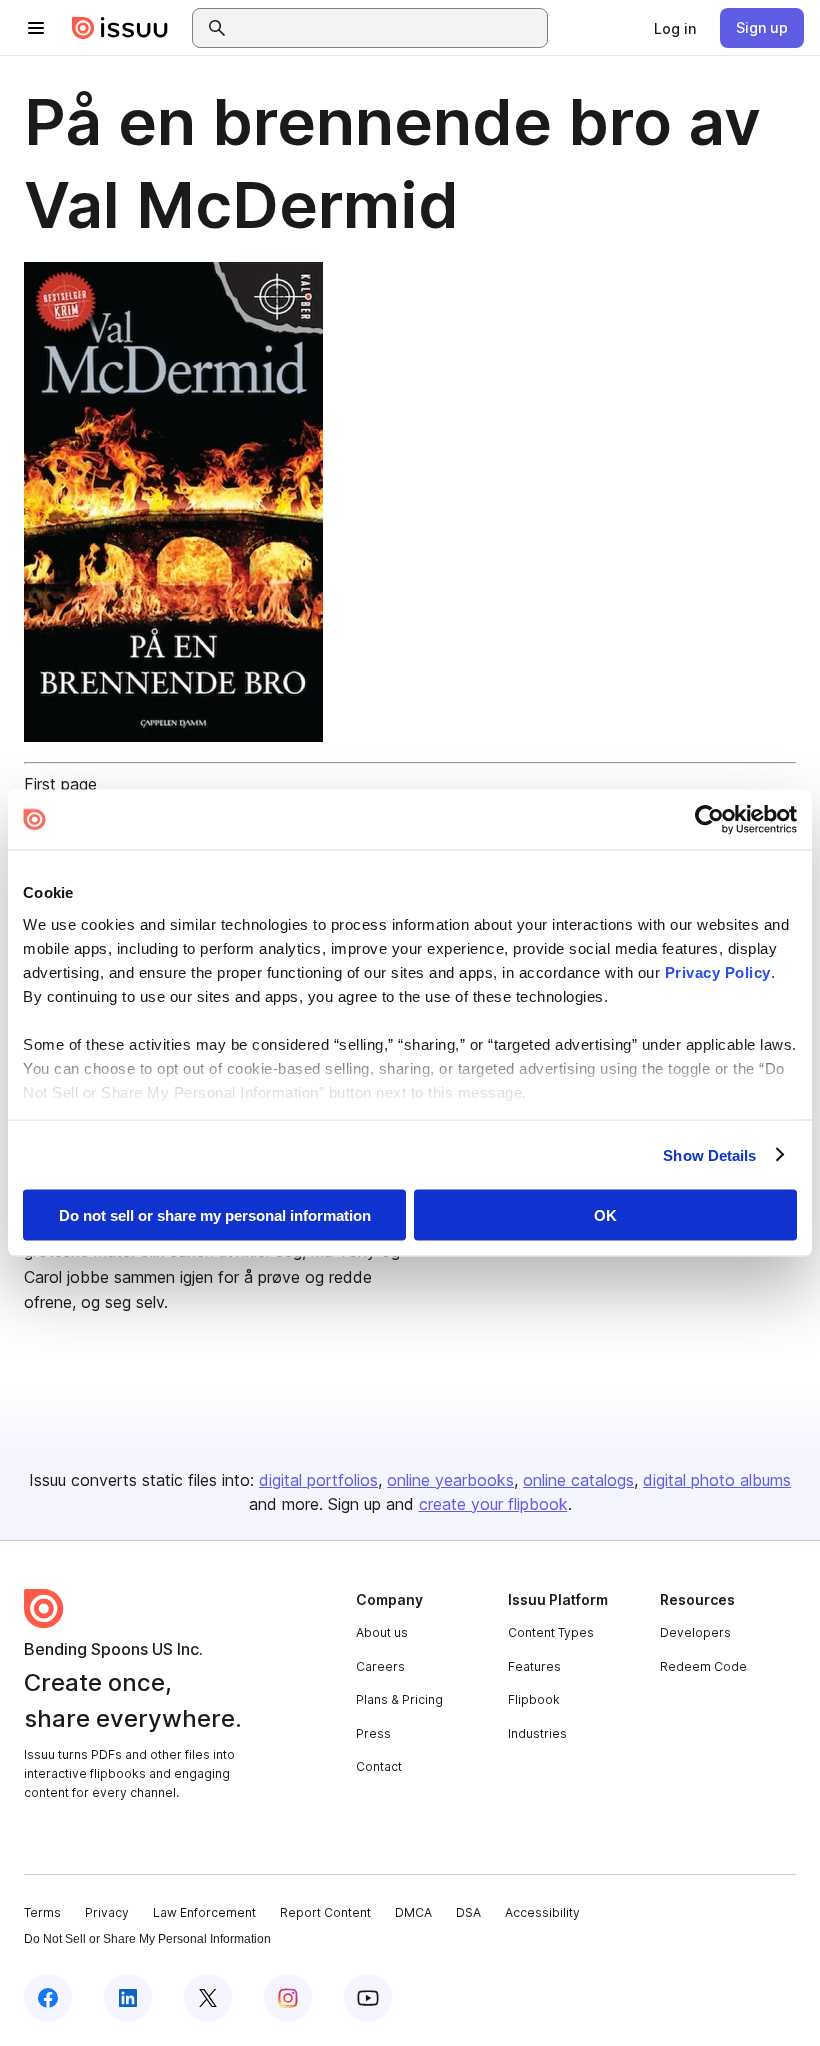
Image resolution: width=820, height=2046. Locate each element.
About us (382, 1632)
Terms (42, 1912)
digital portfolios (318, 1480)
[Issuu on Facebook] (48, 1998)
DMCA (413, 1912)
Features (534, 1666)
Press (373, 1733)
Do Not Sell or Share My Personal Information (147, 1939)
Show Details (709, 1154)
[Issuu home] (120, 28)
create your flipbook (493, 1504)
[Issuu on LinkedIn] (128, 1998)
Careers (380, 1666)
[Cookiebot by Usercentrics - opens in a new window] (709, 820)
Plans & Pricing (399, 1699)
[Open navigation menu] (36, 28)
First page (60, 784)
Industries (537, 1733)
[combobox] (388, 28)
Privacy (107, 1912)
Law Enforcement (204, 1912)
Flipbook (534, 1699)
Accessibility (542, 1912)
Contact (379, 1766)
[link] (675, 28)
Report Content (325, 1912)
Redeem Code (703, 1666)
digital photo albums (717, 1480)
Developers (695, 1632)
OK (605, 1215)
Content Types (551, 1632)
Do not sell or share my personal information (215, 1215)
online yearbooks (450, 1480)
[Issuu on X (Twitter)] (208, 1998)
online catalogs (578, 1480)
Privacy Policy (718, 971)
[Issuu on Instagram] (288, 1998)
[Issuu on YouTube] (368, 1998)
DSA (468, 1912)
